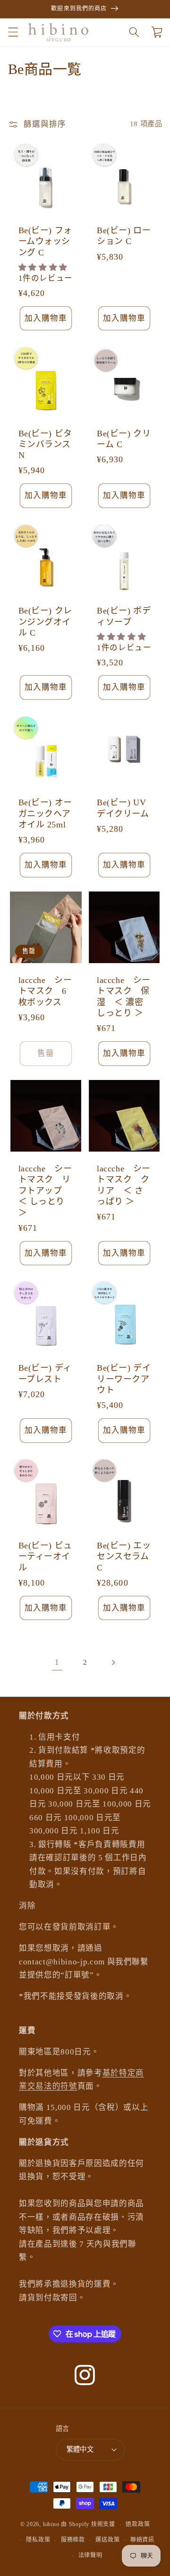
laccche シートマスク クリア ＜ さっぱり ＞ (124, 1185)
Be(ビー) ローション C (124, 236)
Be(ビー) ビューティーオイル (45, 1557)
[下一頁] (113, 1662)
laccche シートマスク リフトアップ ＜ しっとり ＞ (45, 1191)
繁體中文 (80, 2449)
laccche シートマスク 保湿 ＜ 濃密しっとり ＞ (124, 997)
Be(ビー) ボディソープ (124, 616)
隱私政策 (38, 2540)
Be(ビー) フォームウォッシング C (45, 241)
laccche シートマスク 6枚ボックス (45, 991)
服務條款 (73, 2540)
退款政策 (138, 2524)
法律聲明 (90, 2555)
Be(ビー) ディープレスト (45, 1373)
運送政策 (107, 2540)
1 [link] (57, 1662)
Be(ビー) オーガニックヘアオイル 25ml (45, 814)
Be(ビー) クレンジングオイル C (45, 622)
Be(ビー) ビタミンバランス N (45, 445)
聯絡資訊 (142, 2540)
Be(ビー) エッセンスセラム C (124, 1557)
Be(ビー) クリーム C (124, 439)
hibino (51, 2525)
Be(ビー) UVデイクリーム (123, 808)
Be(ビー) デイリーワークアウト (124, 1379)
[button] (13, 32)
